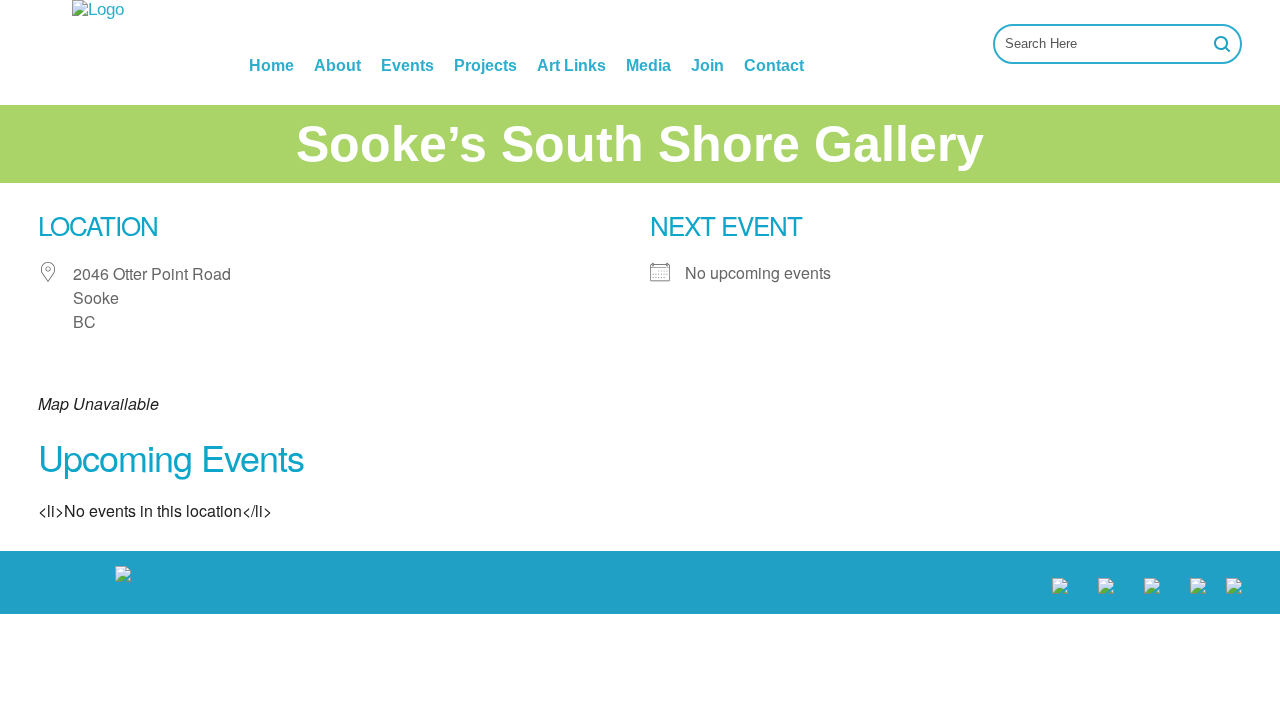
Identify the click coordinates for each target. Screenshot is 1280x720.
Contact (774, 65)
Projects (485, 65)
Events (407, 65)
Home (271, 65)
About (337, 65)
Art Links (571, 65)
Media (648, 65)
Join (707, 65)
